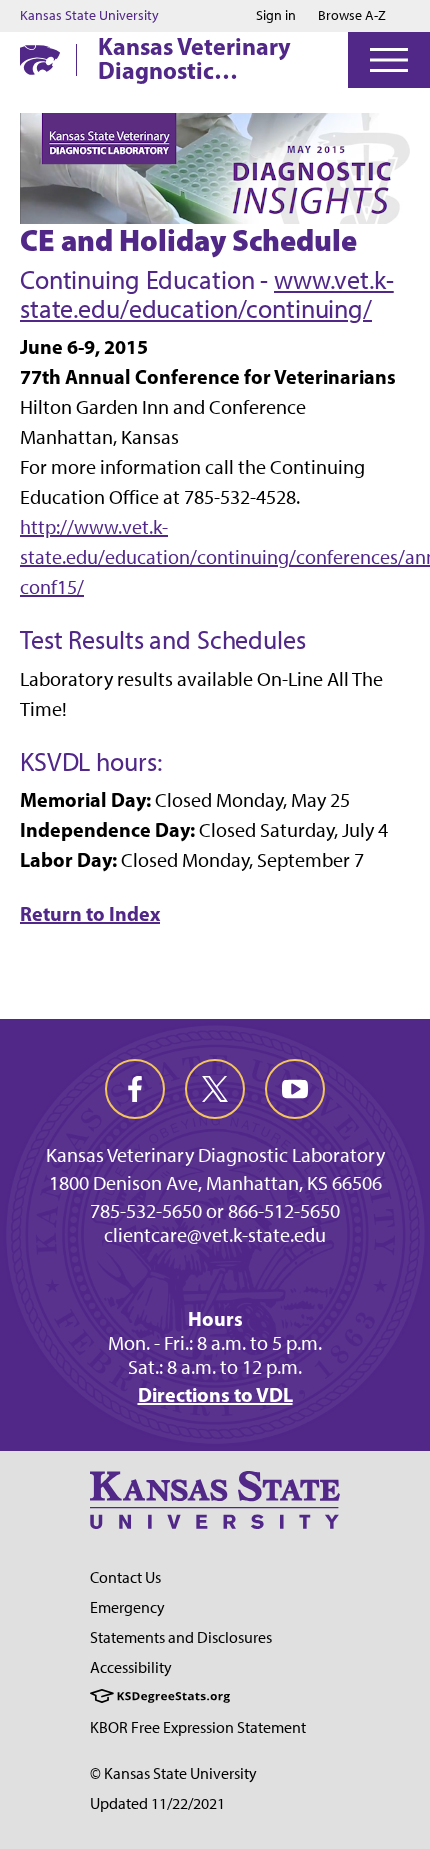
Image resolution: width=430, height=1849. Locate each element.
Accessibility (131, 1667)
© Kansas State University (173, 1773)
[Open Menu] (389, 60)
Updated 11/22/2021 (157, 1803)
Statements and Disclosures (181, 1637)
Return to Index (90, 913)
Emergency (127, 1607)
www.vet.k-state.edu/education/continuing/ (207, 294)
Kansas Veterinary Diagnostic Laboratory (194, 58)
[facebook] (135, 1089)
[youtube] (295, 1089)
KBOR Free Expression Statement (198, 1727)
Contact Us (125, 1577)
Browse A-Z (352, 15)
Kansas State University (89, 16)
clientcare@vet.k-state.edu (215, 1235)
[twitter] (215, 1089)
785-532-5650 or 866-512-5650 (215, 1211)
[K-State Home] (40, 59)
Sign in (276, 16)
